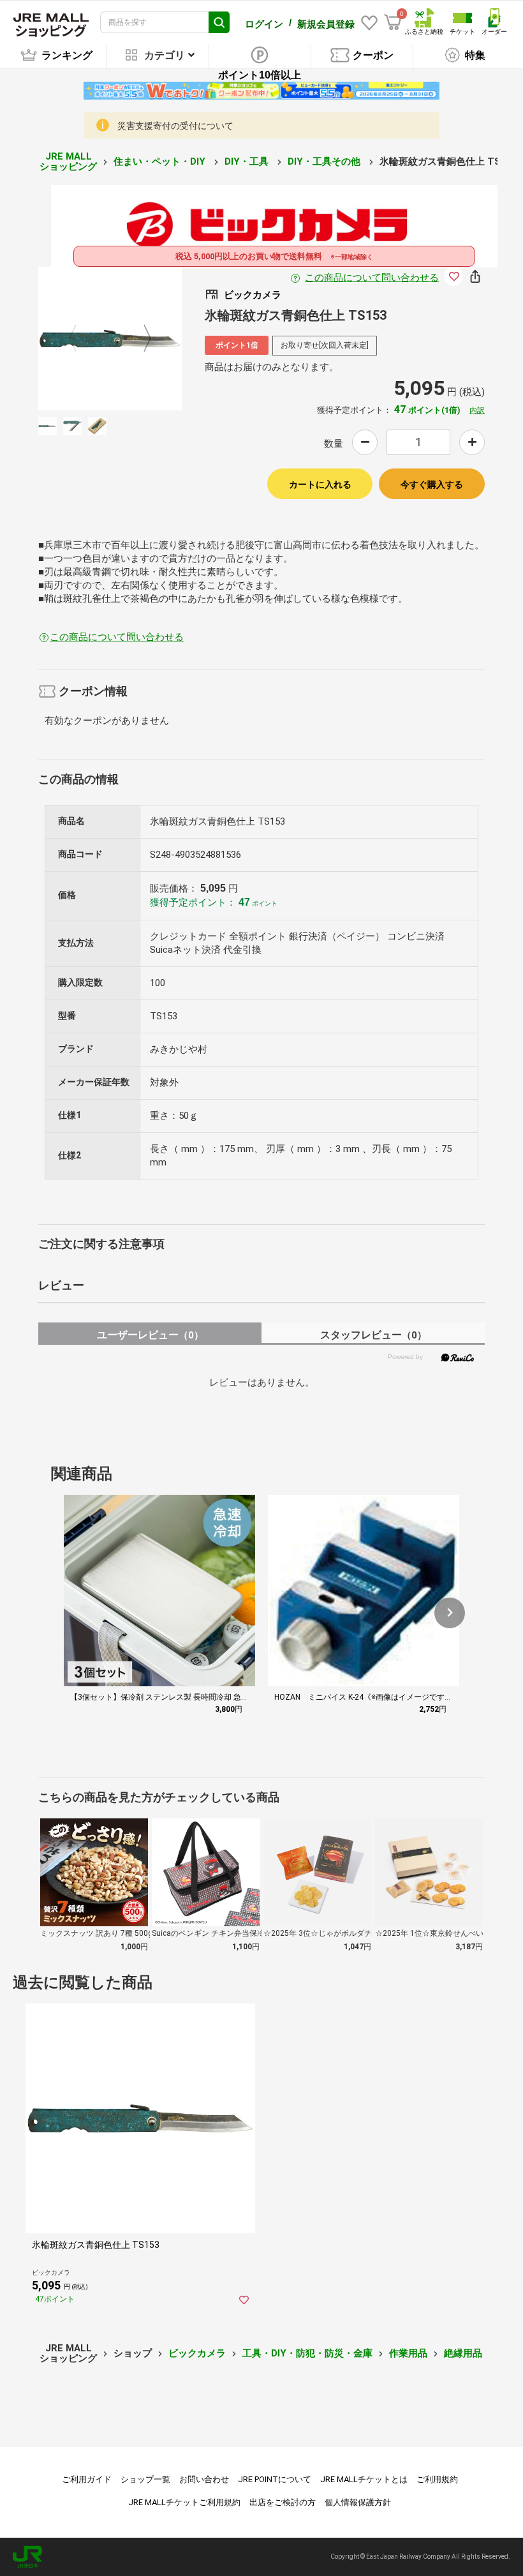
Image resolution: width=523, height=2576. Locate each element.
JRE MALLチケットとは (364, 2479)
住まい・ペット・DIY (161, 161)
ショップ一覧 (145, 2479)
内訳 (477, 410)
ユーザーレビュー (150, 1335)
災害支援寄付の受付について (175, 126)
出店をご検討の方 (283, 2502)
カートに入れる (320, 484)
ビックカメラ (197, 2353)
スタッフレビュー (373, 1335)
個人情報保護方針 (358, 2502)
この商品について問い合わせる (372, 278)
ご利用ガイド (87, 2479)
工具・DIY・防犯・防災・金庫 (307, 2353)
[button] (450, 1613)
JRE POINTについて (275, 2479)
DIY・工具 (248, 161)
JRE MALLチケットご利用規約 (184, 2502)
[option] (110, 339)
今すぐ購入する (432, 484)
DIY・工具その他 (325, 161)
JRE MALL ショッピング (68, 162)
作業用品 (408, 2353)
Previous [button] (80, 339)
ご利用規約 (437, 2479)
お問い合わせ (204, 2479)
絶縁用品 (463, 2353)
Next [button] (140, 339)
